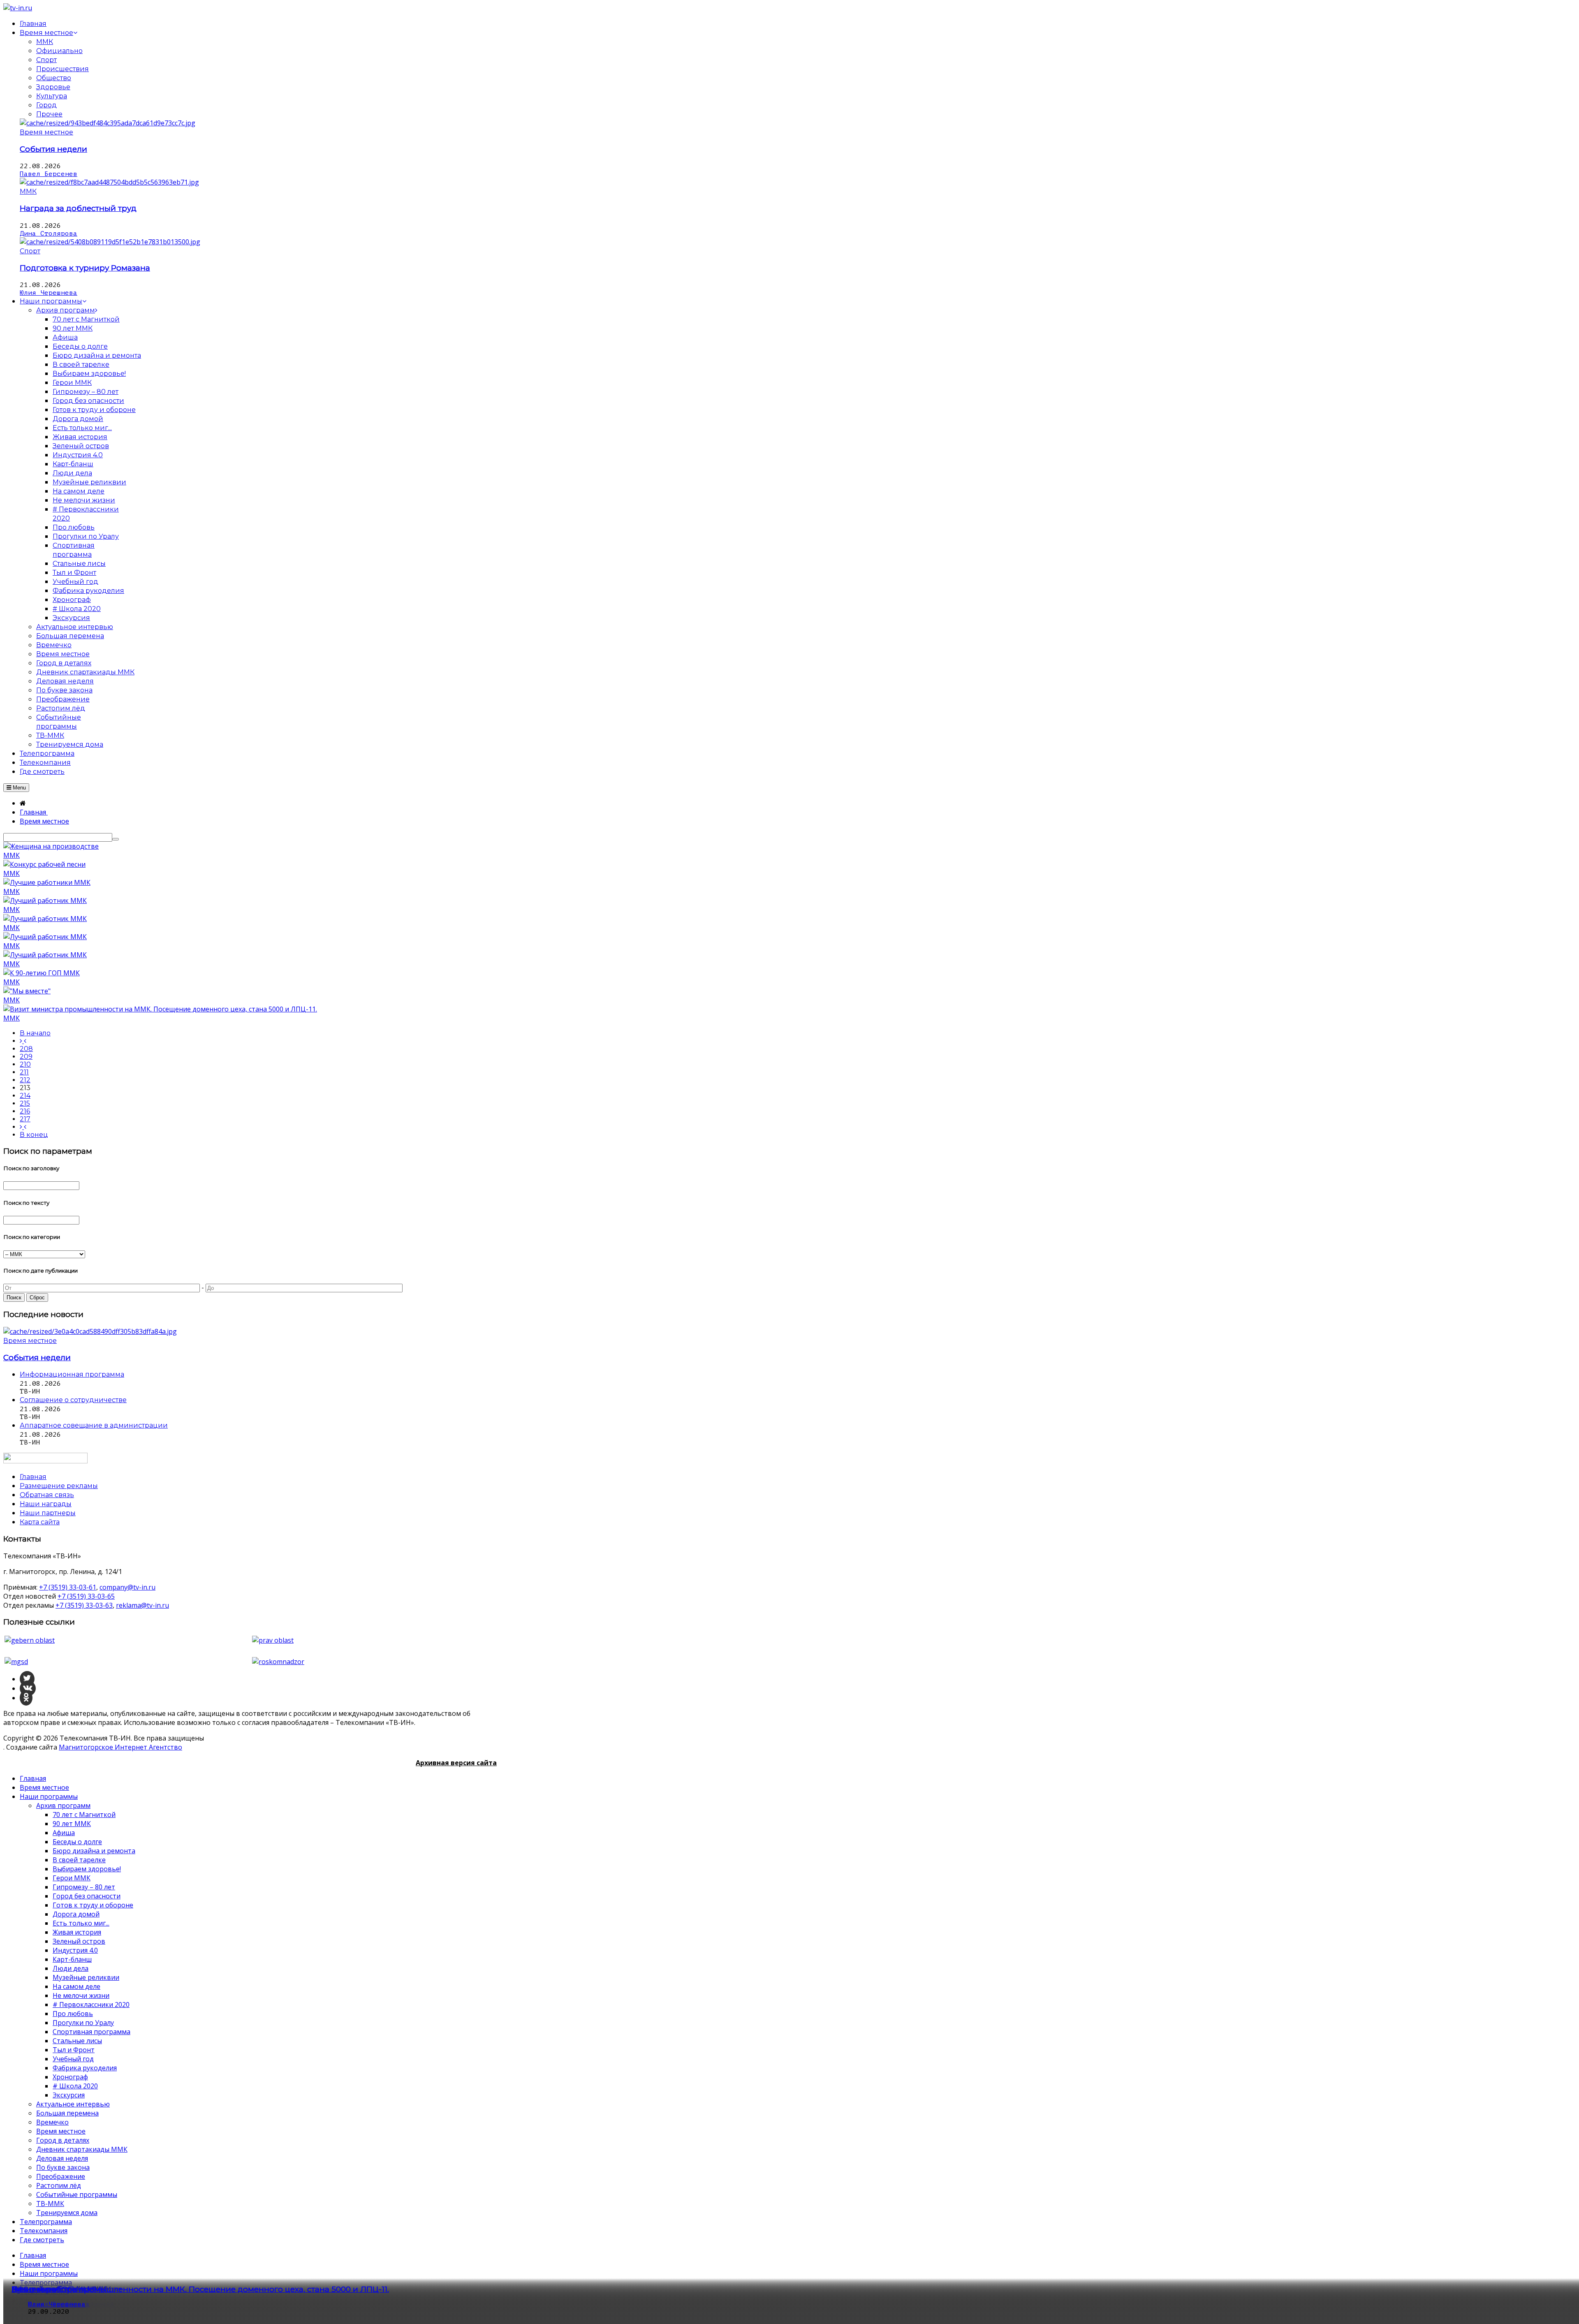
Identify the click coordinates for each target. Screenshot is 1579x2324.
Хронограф (70, 2077)
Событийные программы (77, 2194)
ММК (45, 42)
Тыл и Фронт (74, 2050)
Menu (19, 788)
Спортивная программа (91, 2032)
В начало (35, 1033)
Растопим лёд (59, 2185)
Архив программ (63, 1805)
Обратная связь (47, 1495)
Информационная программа (72, 1374)
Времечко (52, 2122)
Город (46, 105)
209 (26, 1057)
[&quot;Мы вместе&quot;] (27, 991)
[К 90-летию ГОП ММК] (42, 973)
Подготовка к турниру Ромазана (85, 268)
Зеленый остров (79, 1941)
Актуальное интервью (73, 2104)
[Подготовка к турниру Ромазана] (110, 242)
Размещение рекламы (59, 1486)
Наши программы (49, 1796)
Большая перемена (67, 2113)
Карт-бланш (72, 1959)
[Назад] (23, 1041)
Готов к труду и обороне (93, 1905)
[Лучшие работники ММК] (47, 882)
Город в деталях (63, 2140)
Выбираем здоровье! (87, 1869)
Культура (52, 96)
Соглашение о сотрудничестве (73, 1400)
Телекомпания (44, 2231)
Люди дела (71, 1968)
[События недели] (108, 123)
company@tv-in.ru (127, 1587)
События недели (53, 149)
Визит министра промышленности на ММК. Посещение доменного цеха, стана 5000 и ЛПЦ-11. (200, 2289)
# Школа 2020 (75, 2086)
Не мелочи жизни (81, 1995)
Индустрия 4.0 (75, 1950)
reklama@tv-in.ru (142, 1605)
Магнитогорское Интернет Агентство (120, 1747)
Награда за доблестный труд (78, 208)
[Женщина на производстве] (51, 846)
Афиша (64, 1833)
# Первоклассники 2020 (91, 2005)
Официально (59, 51)
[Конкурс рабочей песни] (44, 864)
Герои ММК (72, 1878)
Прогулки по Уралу (83, 2023)
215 (25, 1103)
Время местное (46, 132)
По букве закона (63, 2167)
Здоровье (53, 87)
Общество (54, 78)
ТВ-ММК (50, 2204)
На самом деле (76, 1986)
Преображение (61, 2176)
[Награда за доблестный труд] (109, 182)
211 (24, 1072)
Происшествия (63, 69)
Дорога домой (76, 1914)
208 (26, 1049)
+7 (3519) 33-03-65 (86, 1596)
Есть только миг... (81, 1923)
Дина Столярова (49, 234)
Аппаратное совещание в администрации (94, 1425)
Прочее (49, 114)
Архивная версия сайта (456, 1763)
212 (25, 1080)
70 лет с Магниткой (84, 1815)
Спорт (46, 60)
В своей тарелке (79, 1860)
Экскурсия (69, 2095)
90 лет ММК (72, 1824)
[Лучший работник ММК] (45, 900)
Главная (33, 1778)
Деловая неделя (62, 2158)
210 (25, 1064)
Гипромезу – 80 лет (84, 1887)
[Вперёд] (23, 1127)
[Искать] (116, 839)
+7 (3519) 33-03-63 (84, 1605)
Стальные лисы (77, 2041)
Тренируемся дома (67, 2213)
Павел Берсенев (49, 174)
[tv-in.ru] (18, 8)
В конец (34, 1135)
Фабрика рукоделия (85, 2068)
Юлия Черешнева (49, 293)
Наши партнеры (48, 1513)
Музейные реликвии (86, 1977)
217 (25, 1119)
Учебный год (73, 2059)
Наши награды (46, 1504)
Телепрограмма (46, 2222)
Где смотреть (42, 2240)
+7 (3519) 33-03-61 (68, 1587)
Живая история (77, 1932)
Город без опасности (87, 1896)
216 (25, 1111)
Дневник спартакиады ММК (82, 2149)
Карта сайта (40, 1522)
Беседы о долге (77, 1842)
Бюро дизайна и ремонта (94, 1851)
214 (25, 1096)
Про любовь (73, 2014)
